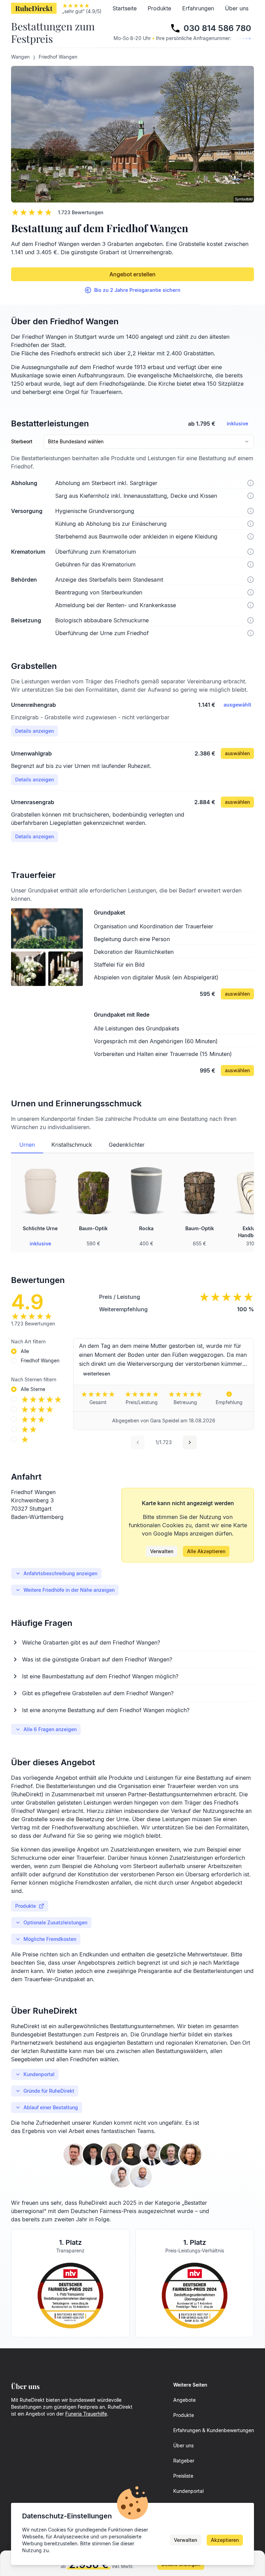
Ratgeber (184, 2461)
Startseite (125, 8)
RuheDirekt (34, 8)
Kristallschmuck (72, 1145)
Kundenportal (39, 2074)
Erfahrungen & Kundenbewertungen (214, 2430)
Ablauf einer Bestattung (51, 2107)
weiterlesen (97, 1374)
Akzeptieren (225, 2540)
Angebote (184, 2400)
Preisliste (183, 2476)
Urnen (27, 1145)
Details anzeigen (35, 731)
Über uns (237, 8)
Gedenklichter (127, 1145)
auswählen (237, 753)
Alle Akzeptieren (206, 1551)
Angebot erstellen (132, 274)
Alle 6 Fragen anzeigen (50, 1729)
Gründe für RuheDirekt (49, 2091)
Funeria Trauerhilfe (86, 2414)
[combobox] (149, 442)
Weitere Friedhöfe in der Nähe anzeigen (69, 1590)
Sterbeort (22, 442)
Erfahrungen (198, 8)
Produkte (159, 8)
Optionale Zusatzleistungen (55, 1922)
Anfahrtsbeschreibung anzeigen (60, 1573)
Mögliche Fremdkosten (50, 1939)
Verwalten (162, 1551)
